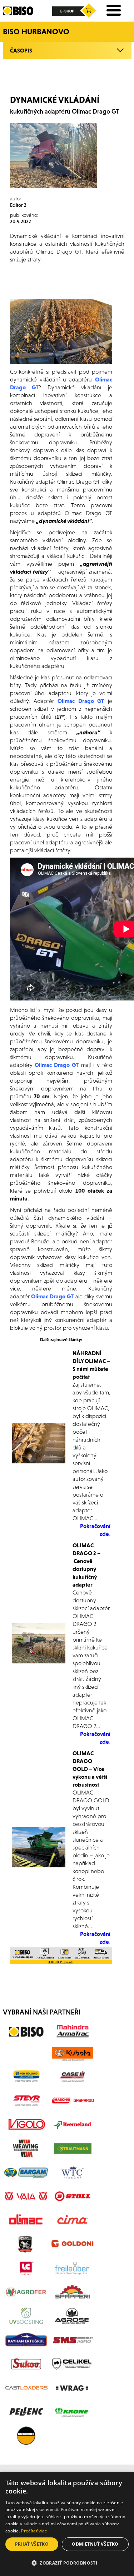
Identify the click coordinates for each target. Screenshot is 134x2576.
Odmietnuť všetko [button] (95, 2544)
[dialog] (67, 2524)
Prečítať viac (34, 2531)
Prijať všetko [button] (32, 2544)
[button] (67, 2563)
